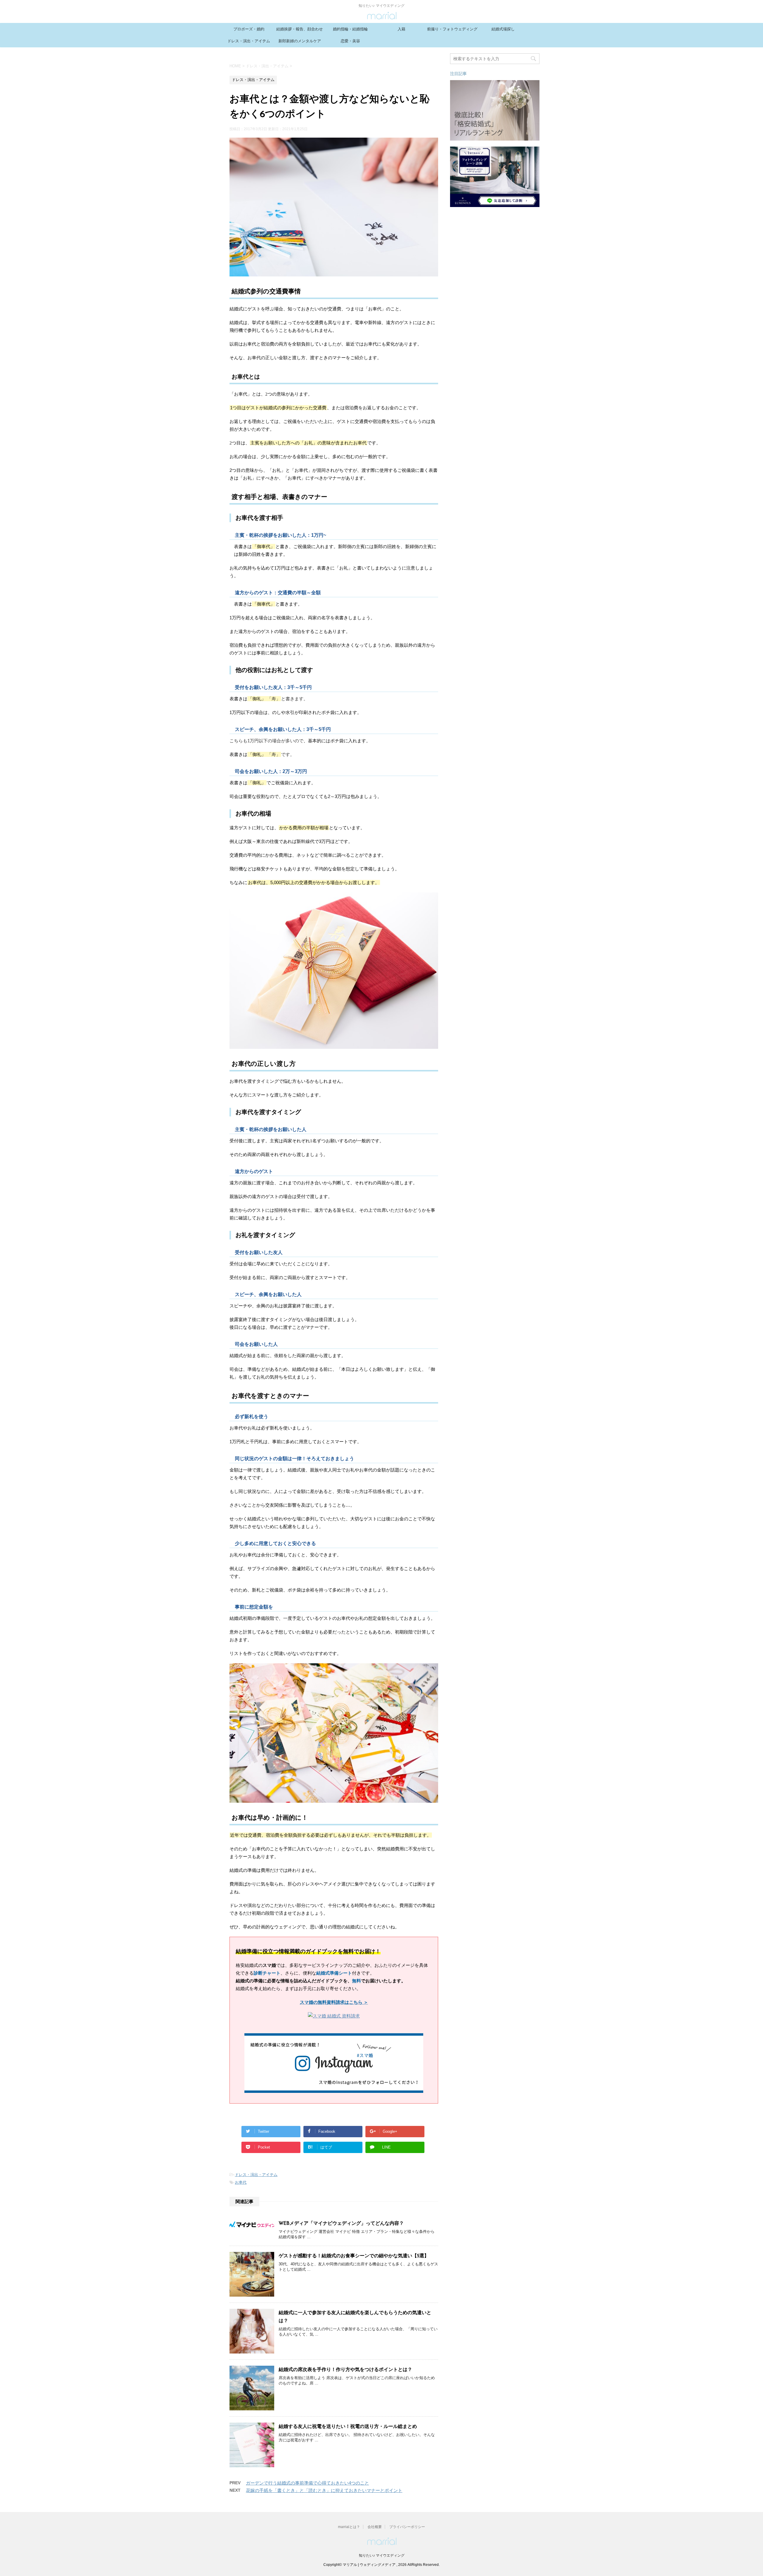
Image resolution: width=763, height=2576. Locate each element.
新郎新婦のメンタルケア (300, 41)
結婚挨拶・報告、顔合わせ (300, 29)
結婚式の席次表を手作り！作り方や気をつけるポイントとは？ (345, 2370)
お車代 (241, 2182)
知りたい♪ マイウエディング (382, 2555)
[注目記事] (495, 138)
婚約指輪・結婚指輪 (350, 29)
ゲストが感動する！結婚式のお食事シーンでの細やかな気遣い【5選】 (354, 2256)
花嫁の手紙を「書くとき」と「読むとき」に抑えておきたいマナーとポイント (324, 2490)
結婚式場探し (503, 29)
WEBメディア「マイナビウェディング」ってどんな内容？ (341, 2224)
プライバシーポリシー (407, 2527)
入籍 (401, 29)
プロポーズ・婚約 (249, 29)
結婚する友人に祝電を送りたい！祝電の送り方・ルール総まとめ (348, 2427)
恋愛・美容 (350, 41)
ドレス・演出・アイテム (249, 41)
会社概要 (375, 2527)
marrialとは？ (349, 2527)
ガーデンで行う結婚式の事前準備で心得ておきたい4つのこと (307, 2483)
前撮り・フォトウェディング (452, 29)
